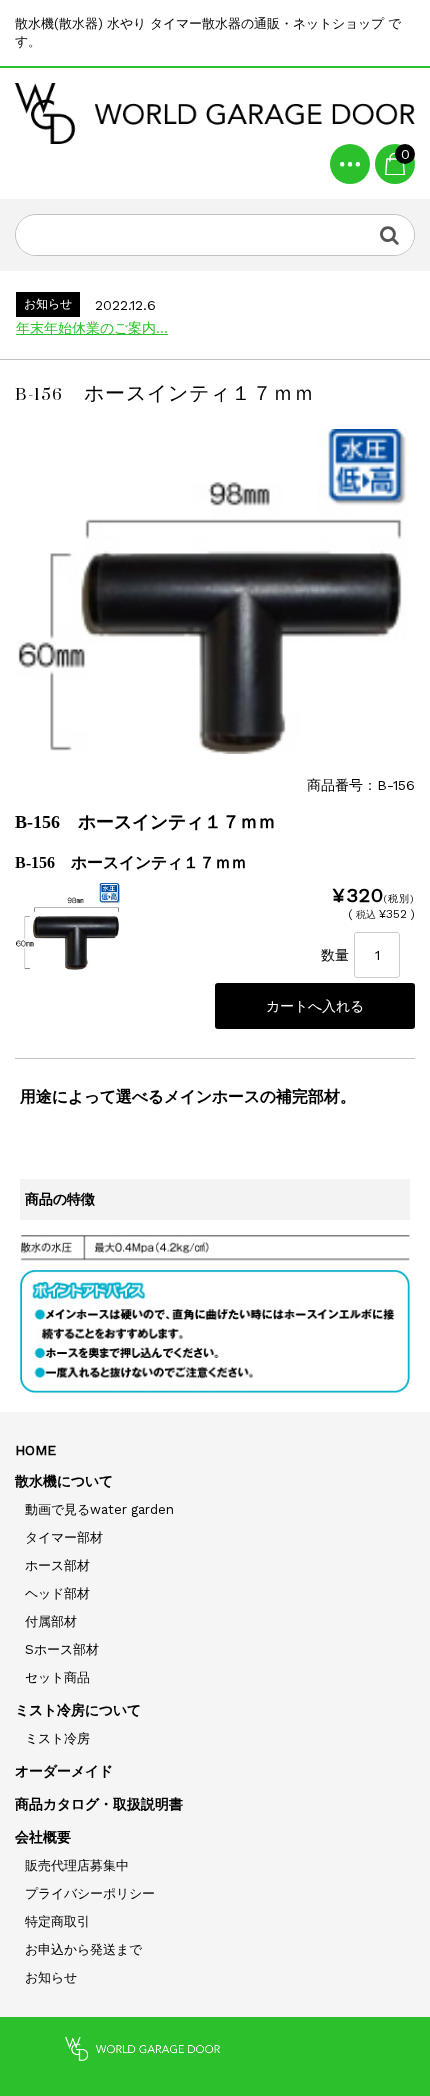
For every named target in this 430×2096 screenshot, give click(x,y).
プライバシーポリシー (90, 1893)
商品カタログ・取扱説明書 (99, 1804)
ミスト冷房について (78, 1710)
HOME (35, 1450)
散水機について (64, 1481)
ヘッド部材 (57, 1593)
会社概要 (43, 1837)
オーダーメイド (64, 1771)
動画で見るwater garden (99, 1509)
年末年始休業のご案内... (92, 328)
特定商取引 (57, 1921)
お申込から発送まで (83, 1949)
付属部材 (51, 1621)
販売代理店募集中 (77, 1865)
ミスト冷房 (57, 1738)
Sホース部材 (62, 1649)
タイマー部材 (64, 1537)
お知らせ (51, 1977)
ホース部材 (57, 1565)
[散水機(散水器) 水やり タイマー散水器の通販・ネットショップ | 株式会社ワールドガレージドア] (215, 113)
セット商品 (57, 1677)
